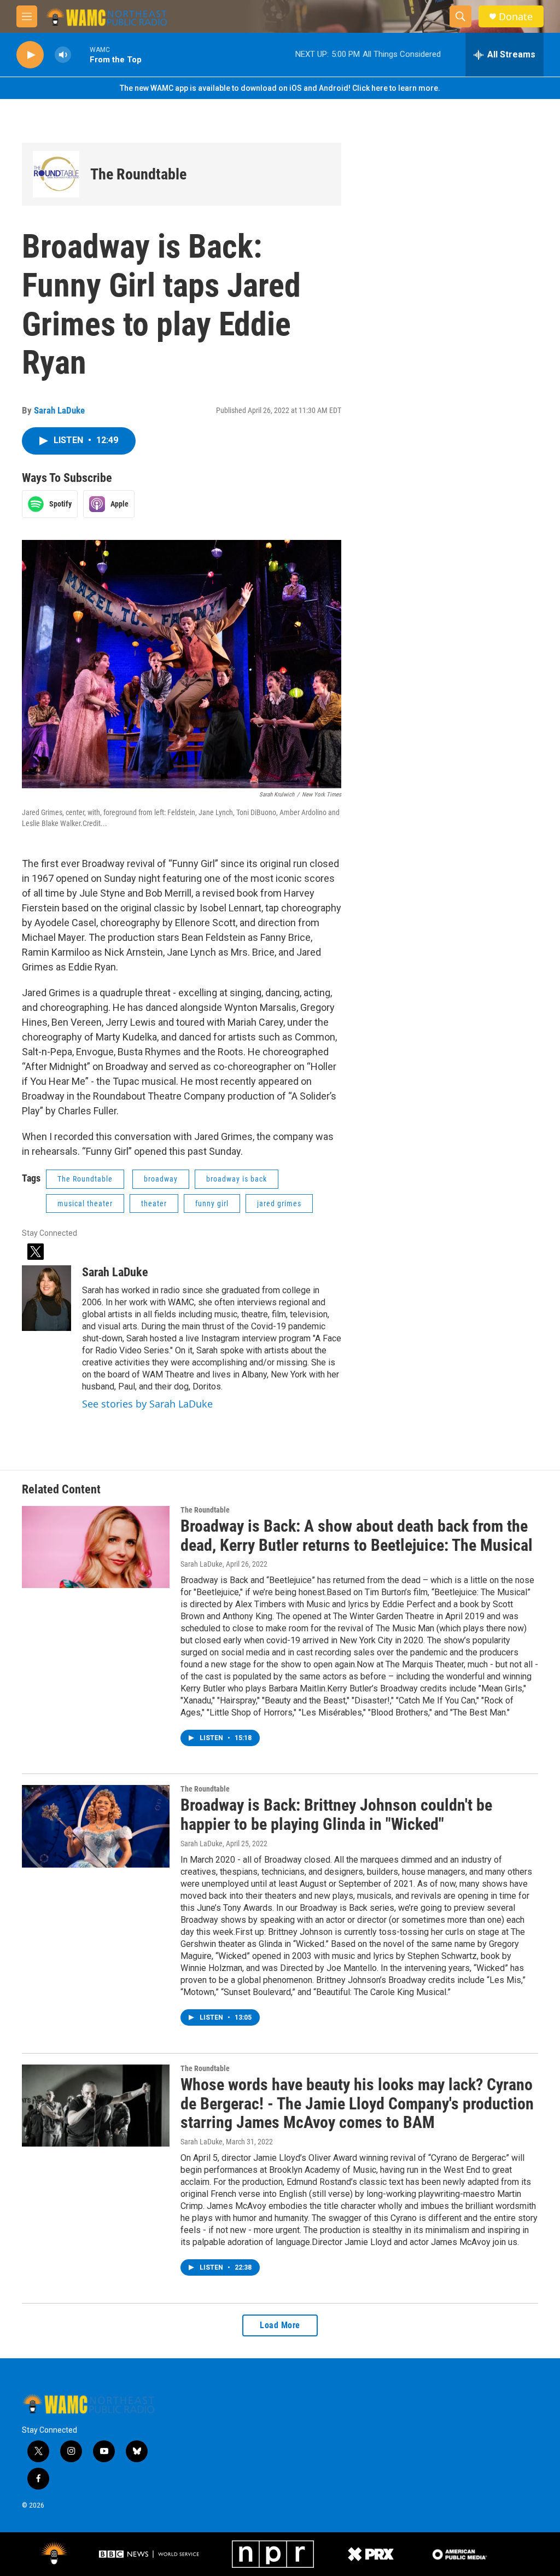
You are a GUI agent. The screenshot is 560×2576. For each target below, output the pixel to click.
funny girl (212, 1203)
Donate (516, 17)
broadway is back (237, 1179)
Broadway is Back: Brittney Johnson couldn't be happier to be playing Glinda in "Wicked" (336, 1815)
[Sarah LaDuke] (46, 1298)
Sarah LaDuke (59, 410)
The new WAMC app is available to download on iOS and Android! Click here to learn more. (280, 88)
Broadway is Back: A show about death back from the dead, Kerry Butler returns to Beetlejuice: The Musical (357, 1536)
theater (154, 1203)
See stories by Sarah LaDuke (147, 1404)
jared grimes (279, 1203)
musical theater (85, 1203)
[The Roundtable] (56, 174)
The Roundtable (138, 174)
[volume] (63, 55)
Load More (280, 2325)
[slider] (80, 54)
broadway (161, 1179)
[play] (30, 55)
